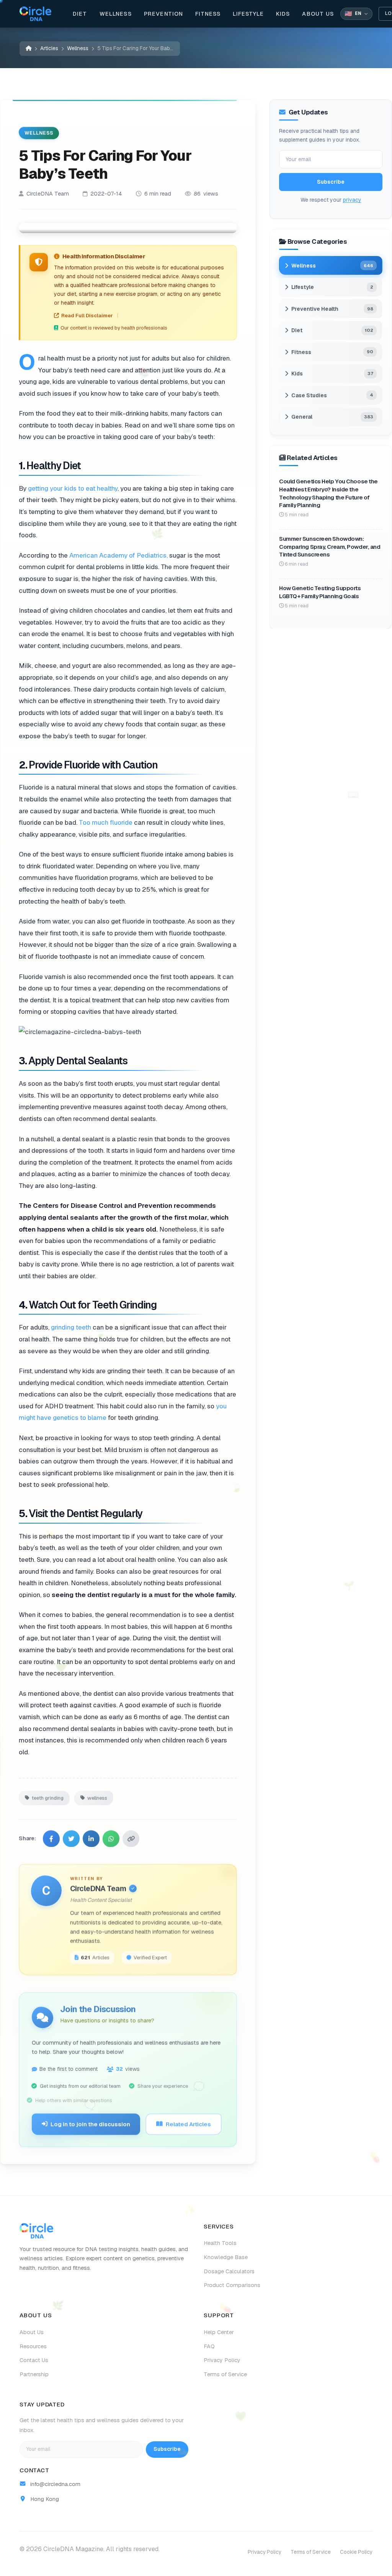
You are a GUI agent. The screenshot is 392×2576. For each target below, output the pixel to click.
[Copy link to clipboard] (131, 1836)
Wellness (116, 14)
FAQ (209, 2346)
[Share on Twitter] (71, 1836)
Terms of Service (225, 2374)
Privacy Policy (222, 2360)
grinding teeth (71, 1327)
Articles (49, 48)
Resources (33, 2346)
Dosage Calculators (229, 2271)
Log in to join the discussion (90, 2122)
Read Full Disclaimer (87, 316)
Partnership (34, 2374)
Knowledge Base (226, 2257)
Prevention (164, 14)
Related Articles (188, 2122)
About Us (318, 14)
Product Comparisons (232, 2285)
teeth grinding (48, 1796)
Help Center (219, 2332)
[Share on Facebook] (51, 1836)
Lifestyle (248, 14)
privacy (352, 199)
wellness (97, 1796)
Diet (80, 14)
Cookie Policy (356, 2552)
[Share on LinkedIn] (91, 1836)
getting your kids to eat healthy (73, 488)
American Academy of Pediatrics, (118, 555)
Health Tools (220, 2243)
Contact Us (34, 2360)
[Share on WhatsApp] (111, 1836)
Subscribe (331, 182)
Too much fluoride (106, 822)
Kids (283, 14)
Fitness (208, 14)
